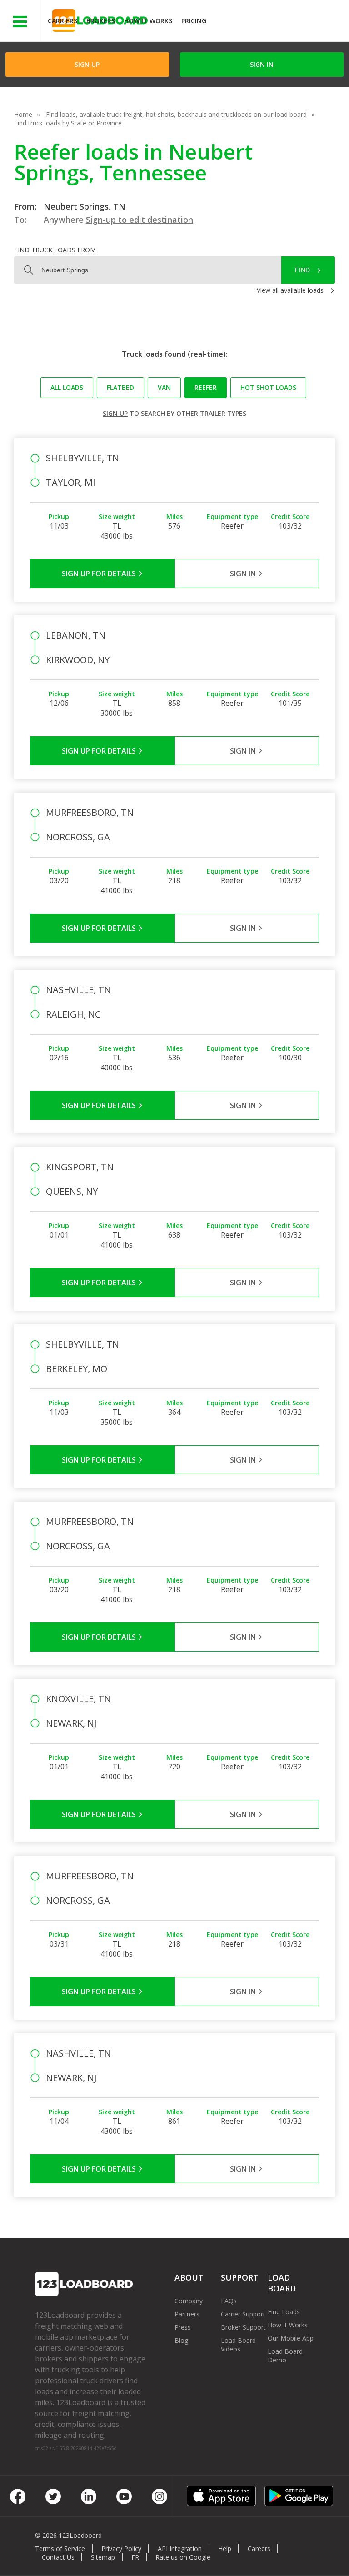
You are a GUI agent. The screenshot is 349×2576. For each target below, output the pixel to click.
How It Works (148, 21)
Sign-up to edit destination (140, 220)
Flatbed (120, 387)
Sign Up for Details (100, 574)
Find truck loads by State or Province (68, 123)
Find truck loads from (55, 250)
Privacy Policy (121, 2549)
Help (225, 2549)
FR (135, 2557)
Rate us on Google (183, 2557)
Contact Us (58, 2557)
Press (183, 2327)
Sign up (115, 413)
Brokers (101, 21)
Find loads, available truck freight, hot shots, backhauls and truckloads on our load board (176, 114)
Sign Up (87, 64)
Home (23, 114)
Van (164, 387)
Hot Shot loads (268, 387)
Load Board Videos (238, 2345)
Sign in (262, 64)
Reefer (206, 387)
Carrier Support (243, 2314)
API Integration (180, 2549)
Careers (259, 2549)
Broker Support (243, 2327)
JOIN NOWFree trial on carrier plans (279, 22)
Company (189, 2301)
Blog (181, 2340)
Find (302, 270)
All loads (67, 387)
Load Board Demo (285, 2356)
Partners (187, 2314)
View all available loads (290, 290)
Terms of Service (60, 2549)
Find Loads (284, 2312)
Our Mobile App (291, 2338)
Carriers (62, 21)
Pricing (194, 21)
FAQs (229, 2301)
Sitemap (103, 2557)
